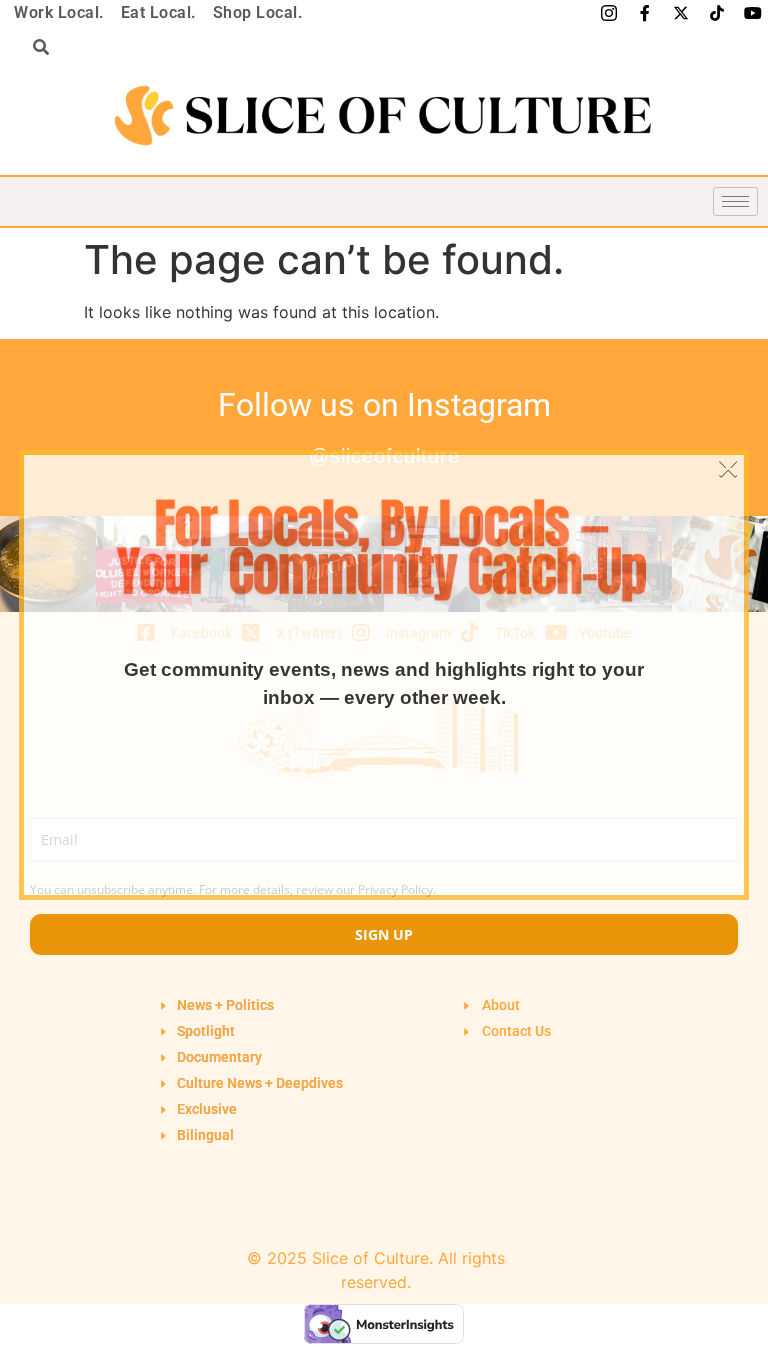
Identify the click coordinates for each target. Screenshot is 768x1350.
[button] (34, 47)
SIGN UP (384, 934)
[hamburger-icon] (735, 201)
